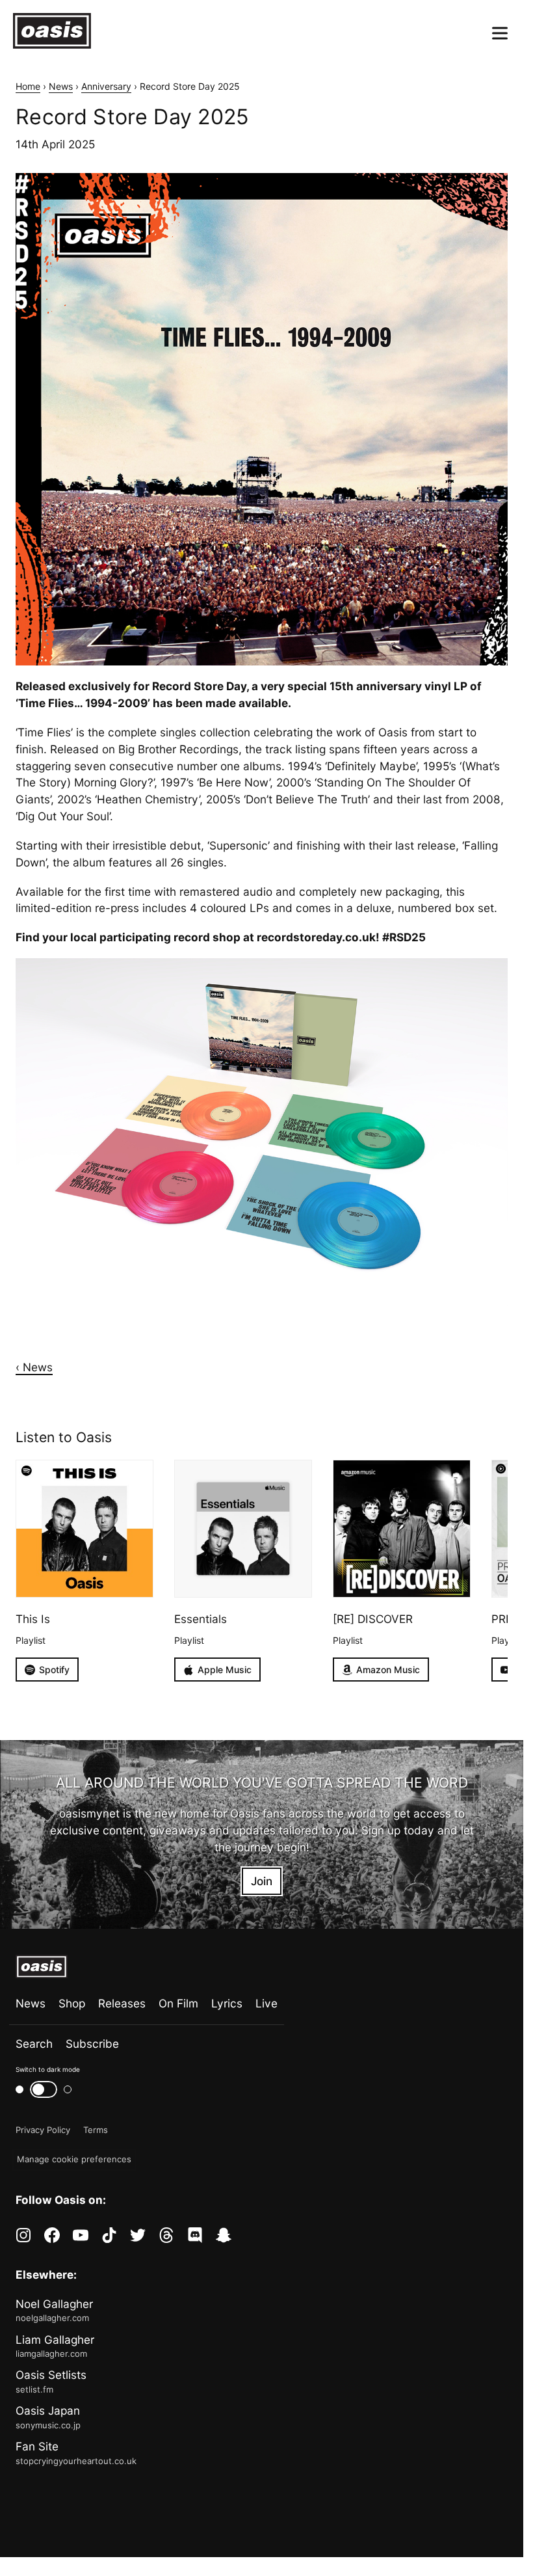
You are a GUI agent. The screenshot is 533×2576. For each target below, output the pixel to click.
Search (34, 2044)
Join (262, 1881)
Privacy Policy (43, 2130)
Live (266, 2003)
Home (28, 86)
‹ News (34, 1367)
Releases (122, 2003)
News (61, 86)
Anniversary (106, 86)
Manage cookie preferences (74, 2159)
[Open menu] (500, 33)
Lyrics (227, 2003)
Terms (96, 2130)
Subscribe (92, 2044)
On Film (178, 2003)
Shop (72, 2003)
